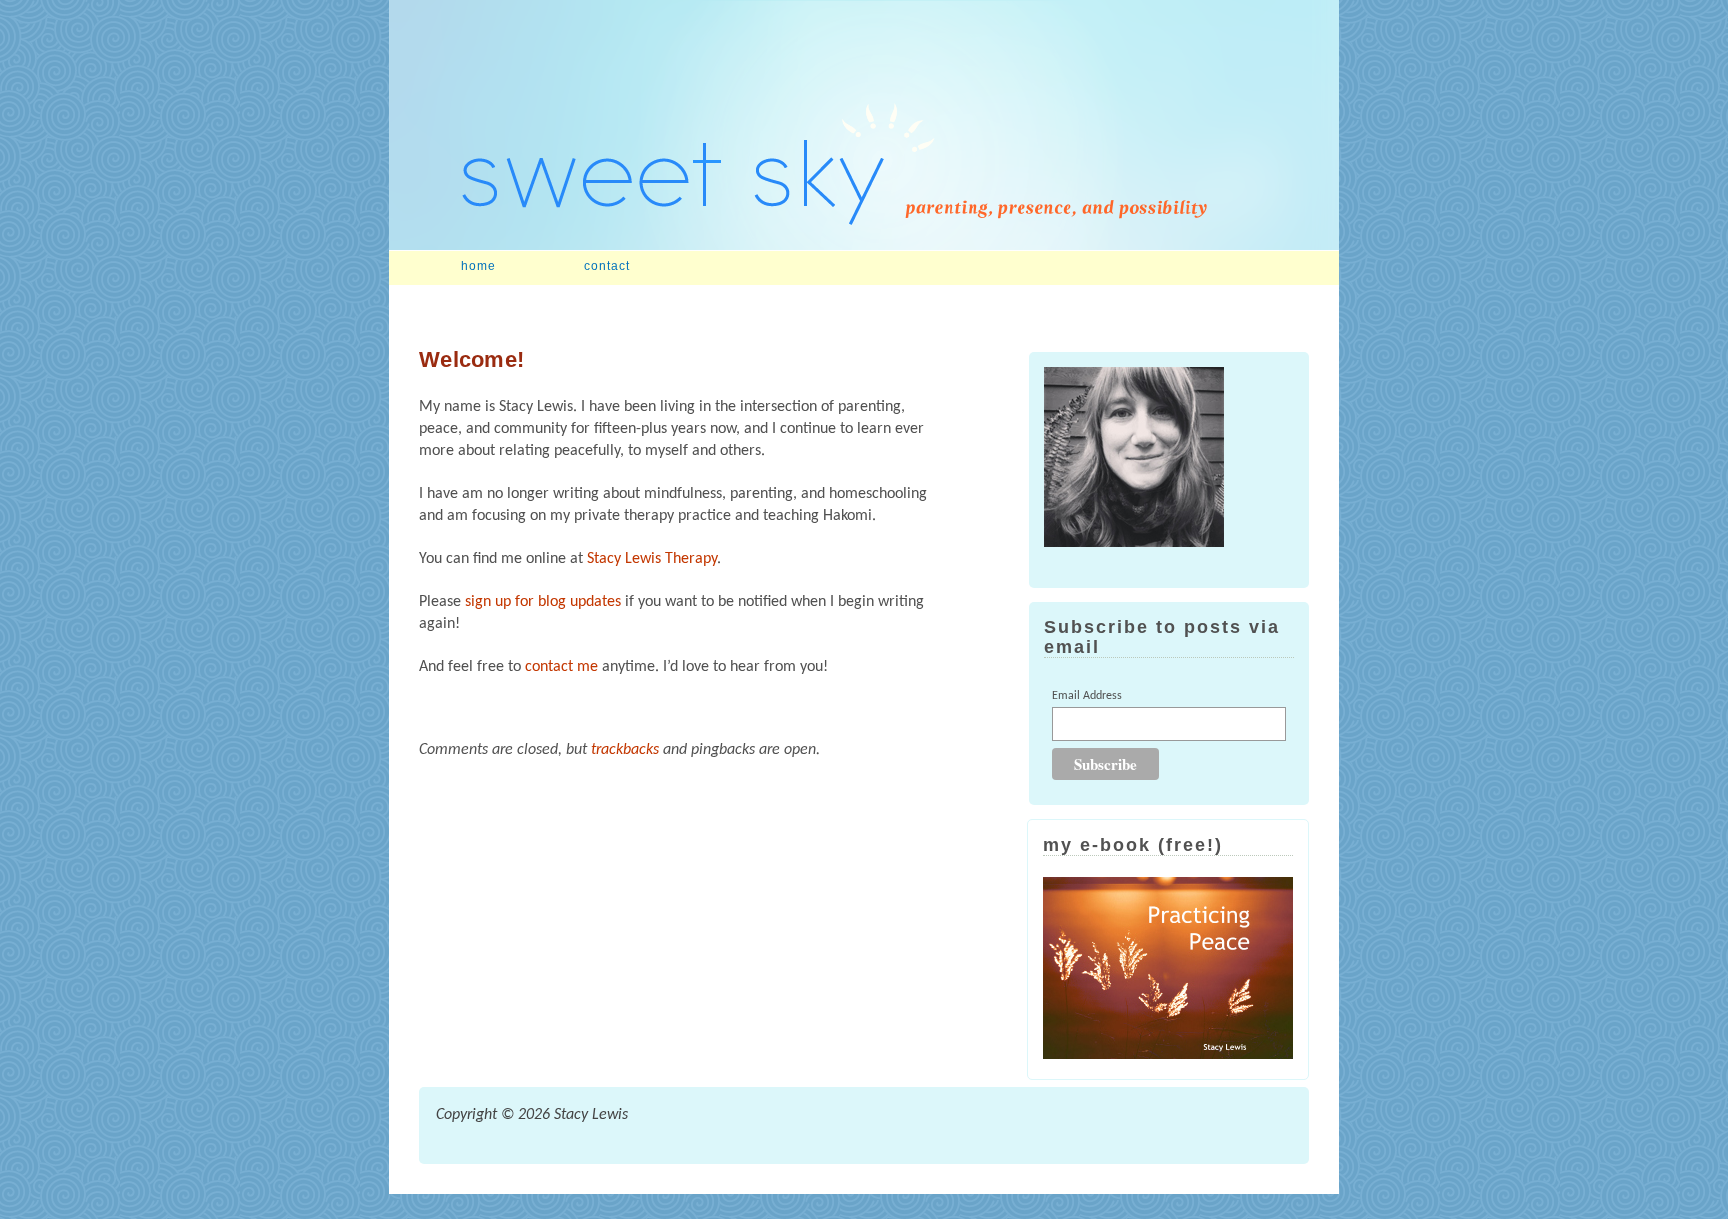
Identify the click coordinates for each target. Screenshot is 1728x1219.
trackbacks (625, 750)
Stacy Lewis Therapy (652, 559)
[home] (864, 246)
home (478, 266)
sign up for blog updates (543, 602)
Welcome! (471, 359)
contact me (561, 667)
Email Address (1087, 696)
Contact (607, 266)
